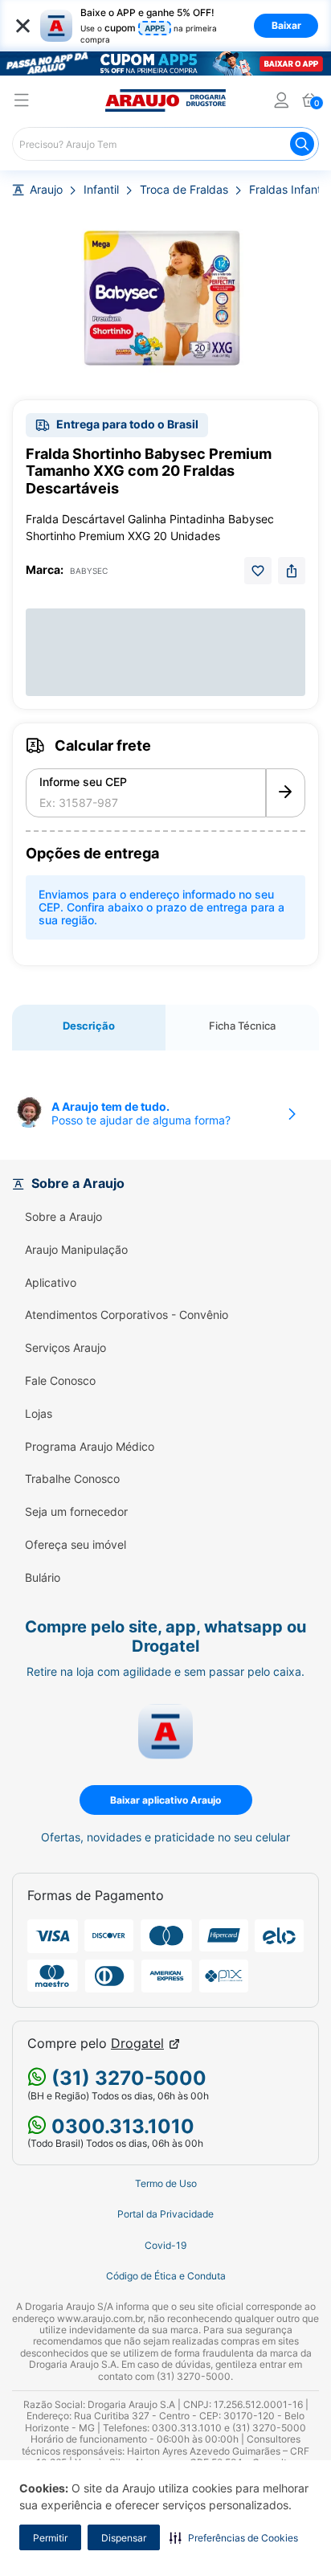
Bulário (43, 1578)
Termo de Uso (166, 2184)
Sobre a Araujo (63, 1217)
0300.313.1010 (121, 2126)
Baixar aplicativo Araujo (165, 1800)
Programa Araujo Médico (90, 1447)
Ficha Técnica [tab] (242, 1026)
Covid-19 (165, 2246)
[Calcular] (286, 793)
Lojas (39, 1414)
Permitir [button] (50, 2538)
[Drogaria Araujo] (165, 100)
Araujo (46, 190)
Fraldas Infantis (289, 190)
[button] (234, 2537)
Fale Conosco (60, 1381)
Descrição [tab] (89, 1026)
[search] (165, 144)
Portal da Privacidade (165, 2214)
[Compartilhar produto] (292, 571)
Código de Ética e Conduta (166, 2276)
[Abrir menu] (22, 102)
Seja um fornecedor (76, 1512)
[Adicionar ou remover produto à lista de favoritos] (258, 571)
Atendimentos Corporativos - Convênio (127, 1315)
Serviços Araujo (65, 1348)
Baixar (286, 25)
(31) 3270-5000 (127, 2078)
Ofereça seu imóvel (76, 1545)
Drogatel (137, 2044)
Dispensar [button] (124, 2538)
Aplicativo (51, 1283)
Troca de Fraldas (184, 190)
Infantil (101, 190)
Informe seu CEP (83, 782)
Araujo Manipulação (76, 1250)
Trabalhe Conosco (72, 1479)
